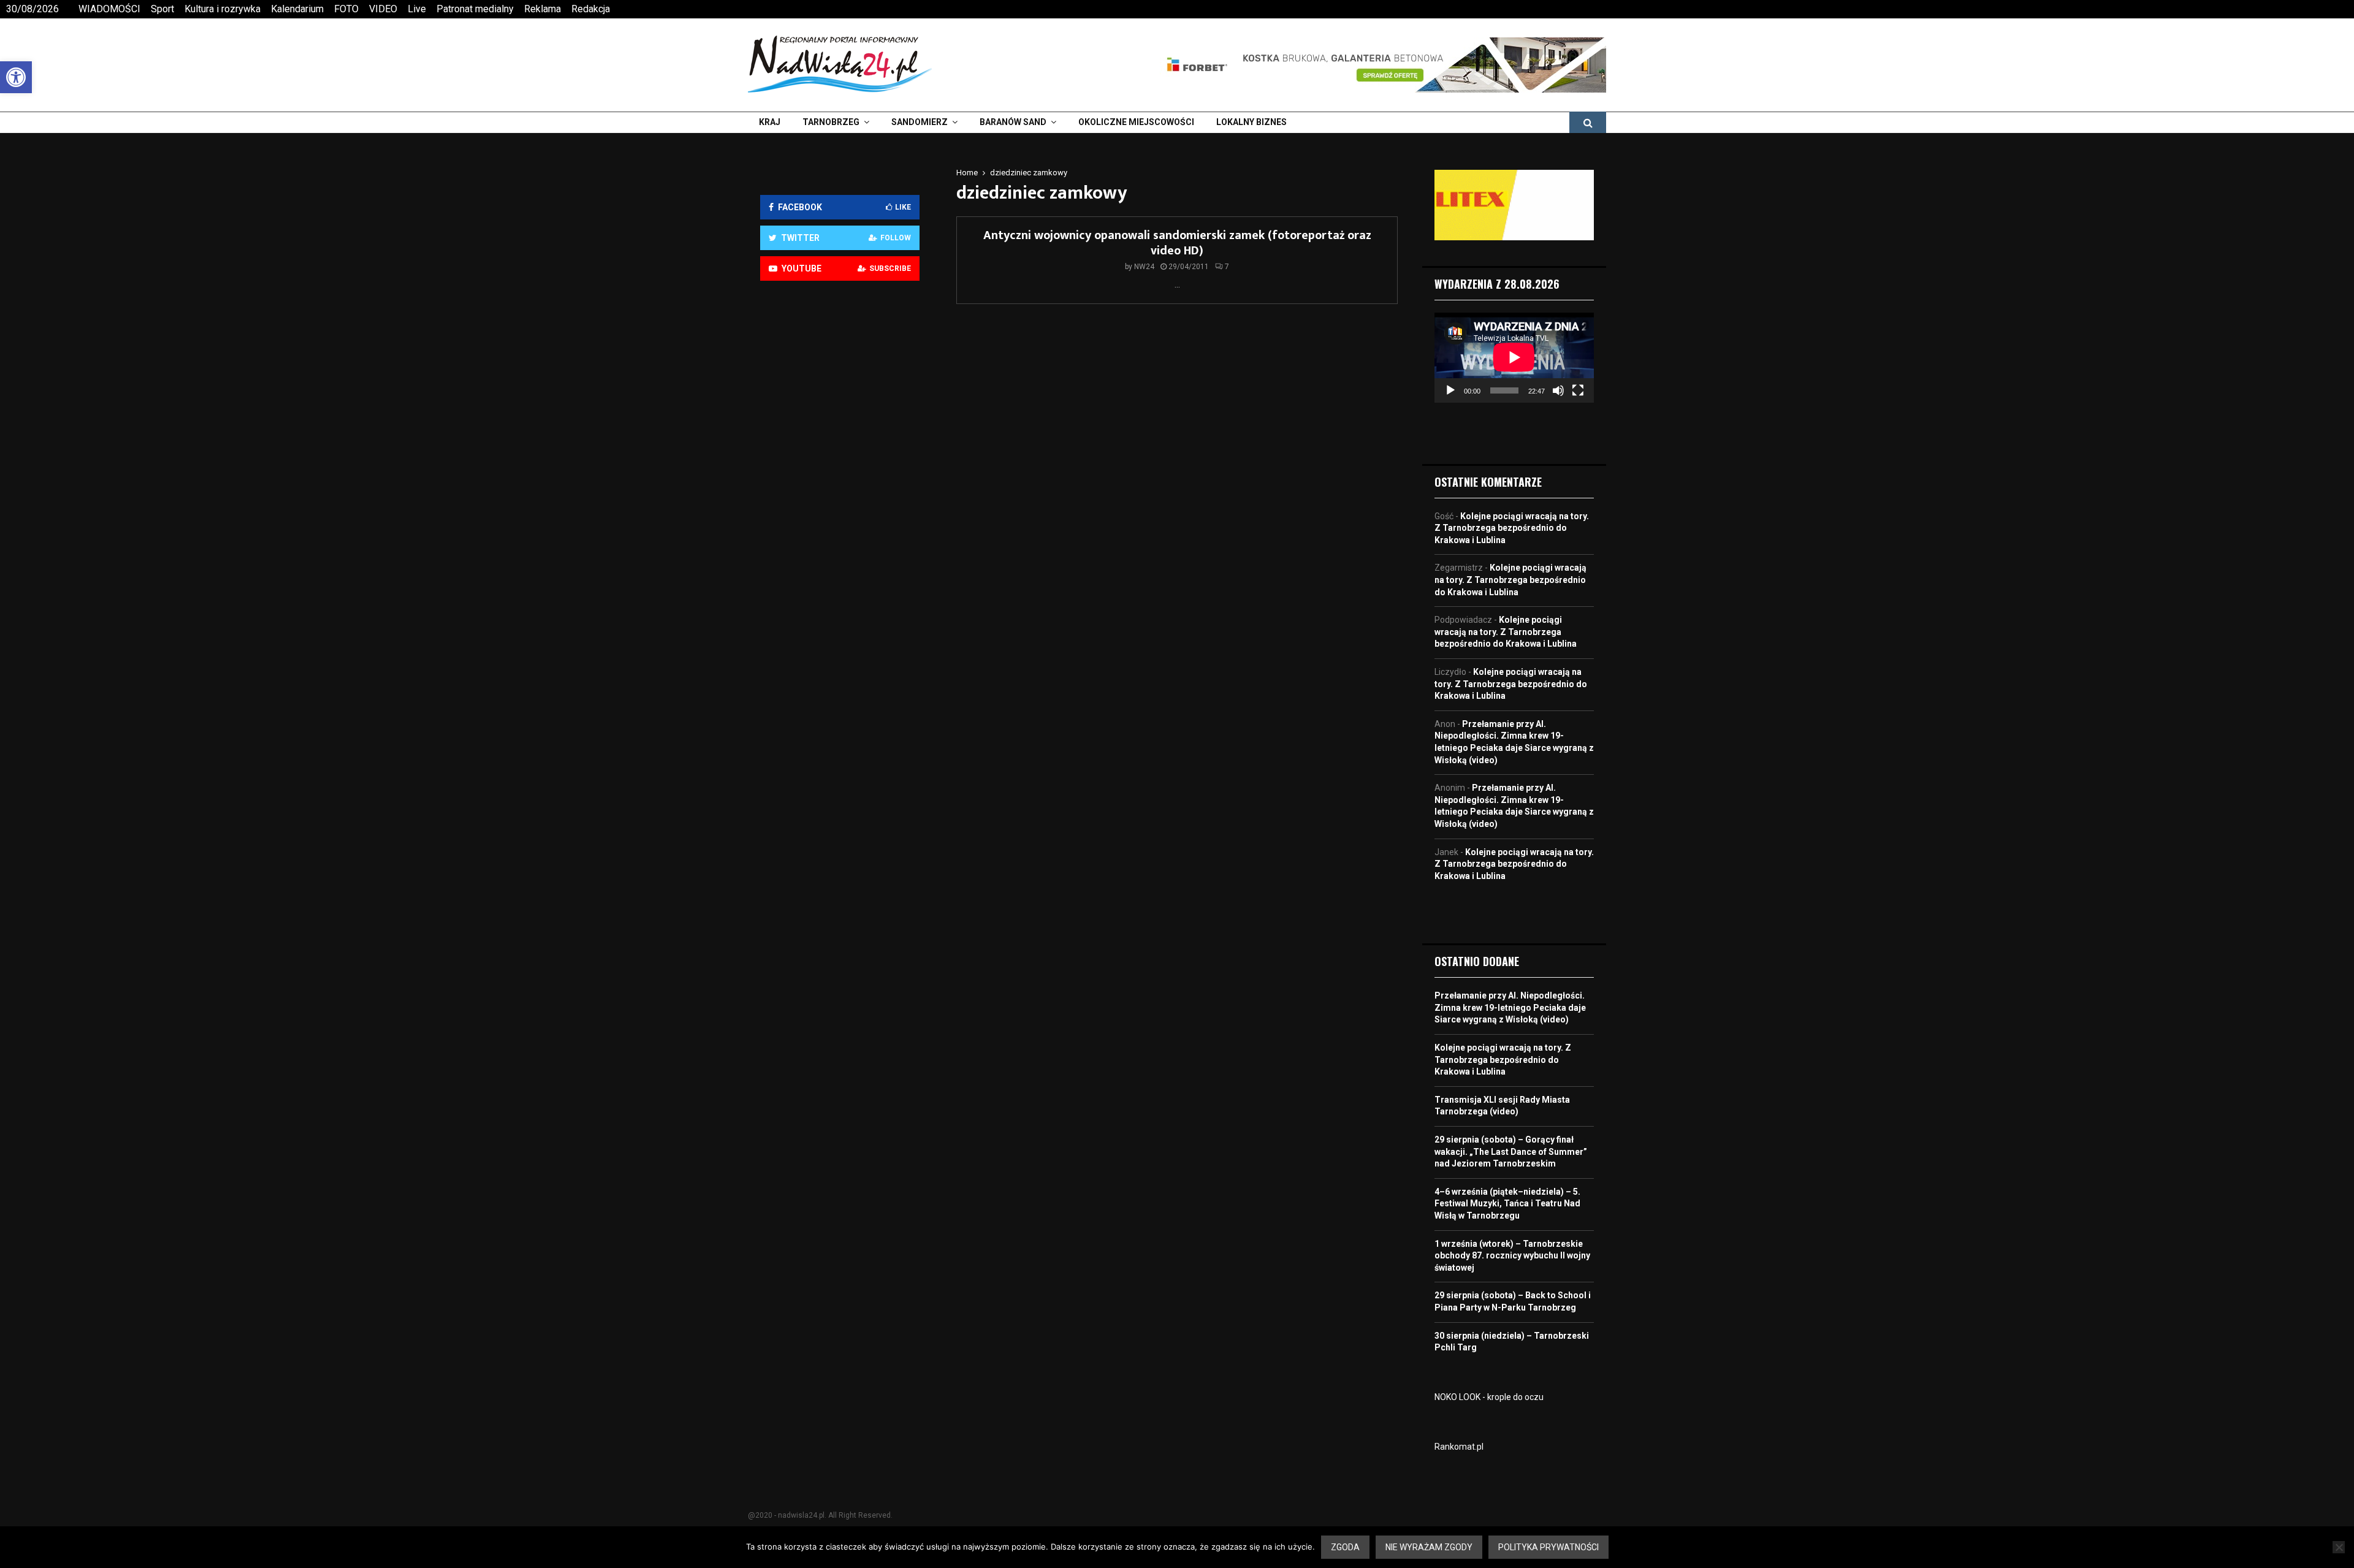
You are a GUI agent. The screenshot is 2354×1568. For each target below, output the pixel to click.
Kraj (770, 122)
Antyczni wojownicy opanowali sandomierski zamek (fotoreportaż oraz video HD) (1177, 243)
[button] (16, 77)
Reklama (543, 9)
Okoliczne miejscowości (1136, 122)
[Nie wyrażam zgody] (2339, 1547)
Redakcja (591, 9)
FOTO (346, 9)
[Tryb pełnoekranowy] (1578, 390)
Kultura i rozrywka (223, 9)
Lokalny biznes (1251, 122)
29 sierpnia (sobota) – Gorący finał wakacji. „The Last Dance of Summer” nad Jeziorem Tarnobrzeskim (1511, 1151)
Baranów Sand (1013, 122)
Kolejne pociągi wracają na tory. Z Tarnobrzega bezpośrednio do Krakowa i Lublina (1512, 528)
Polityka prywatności (1548, 1547)
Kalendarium (297, 9)
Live (417, 9)
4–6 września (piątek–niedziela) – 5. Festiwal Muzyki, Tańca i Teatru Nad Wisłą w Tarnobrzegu (1507, 1204)
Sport (162, 9)
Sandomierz (920, 122)
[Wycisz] (1558, 390)
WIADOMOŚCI (109, 9)
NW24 (1144, 267)
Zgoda (1345, 1547)
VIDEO (383, 9)
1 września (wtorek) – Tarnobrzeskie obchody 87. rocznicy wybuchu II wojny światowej (1512, 1256)
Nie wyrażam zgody (1429, 1547)
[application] (1514, 357)
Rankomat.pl (1459, 1447)
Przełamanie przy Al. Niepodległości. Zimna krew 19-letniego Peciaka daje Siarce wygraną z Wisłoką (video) (1510, 1007)
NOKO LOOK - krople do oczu (1489, 1397)
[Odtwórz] (1450, 390)
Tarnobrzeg (831, 122)
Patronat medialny (475, 9)
